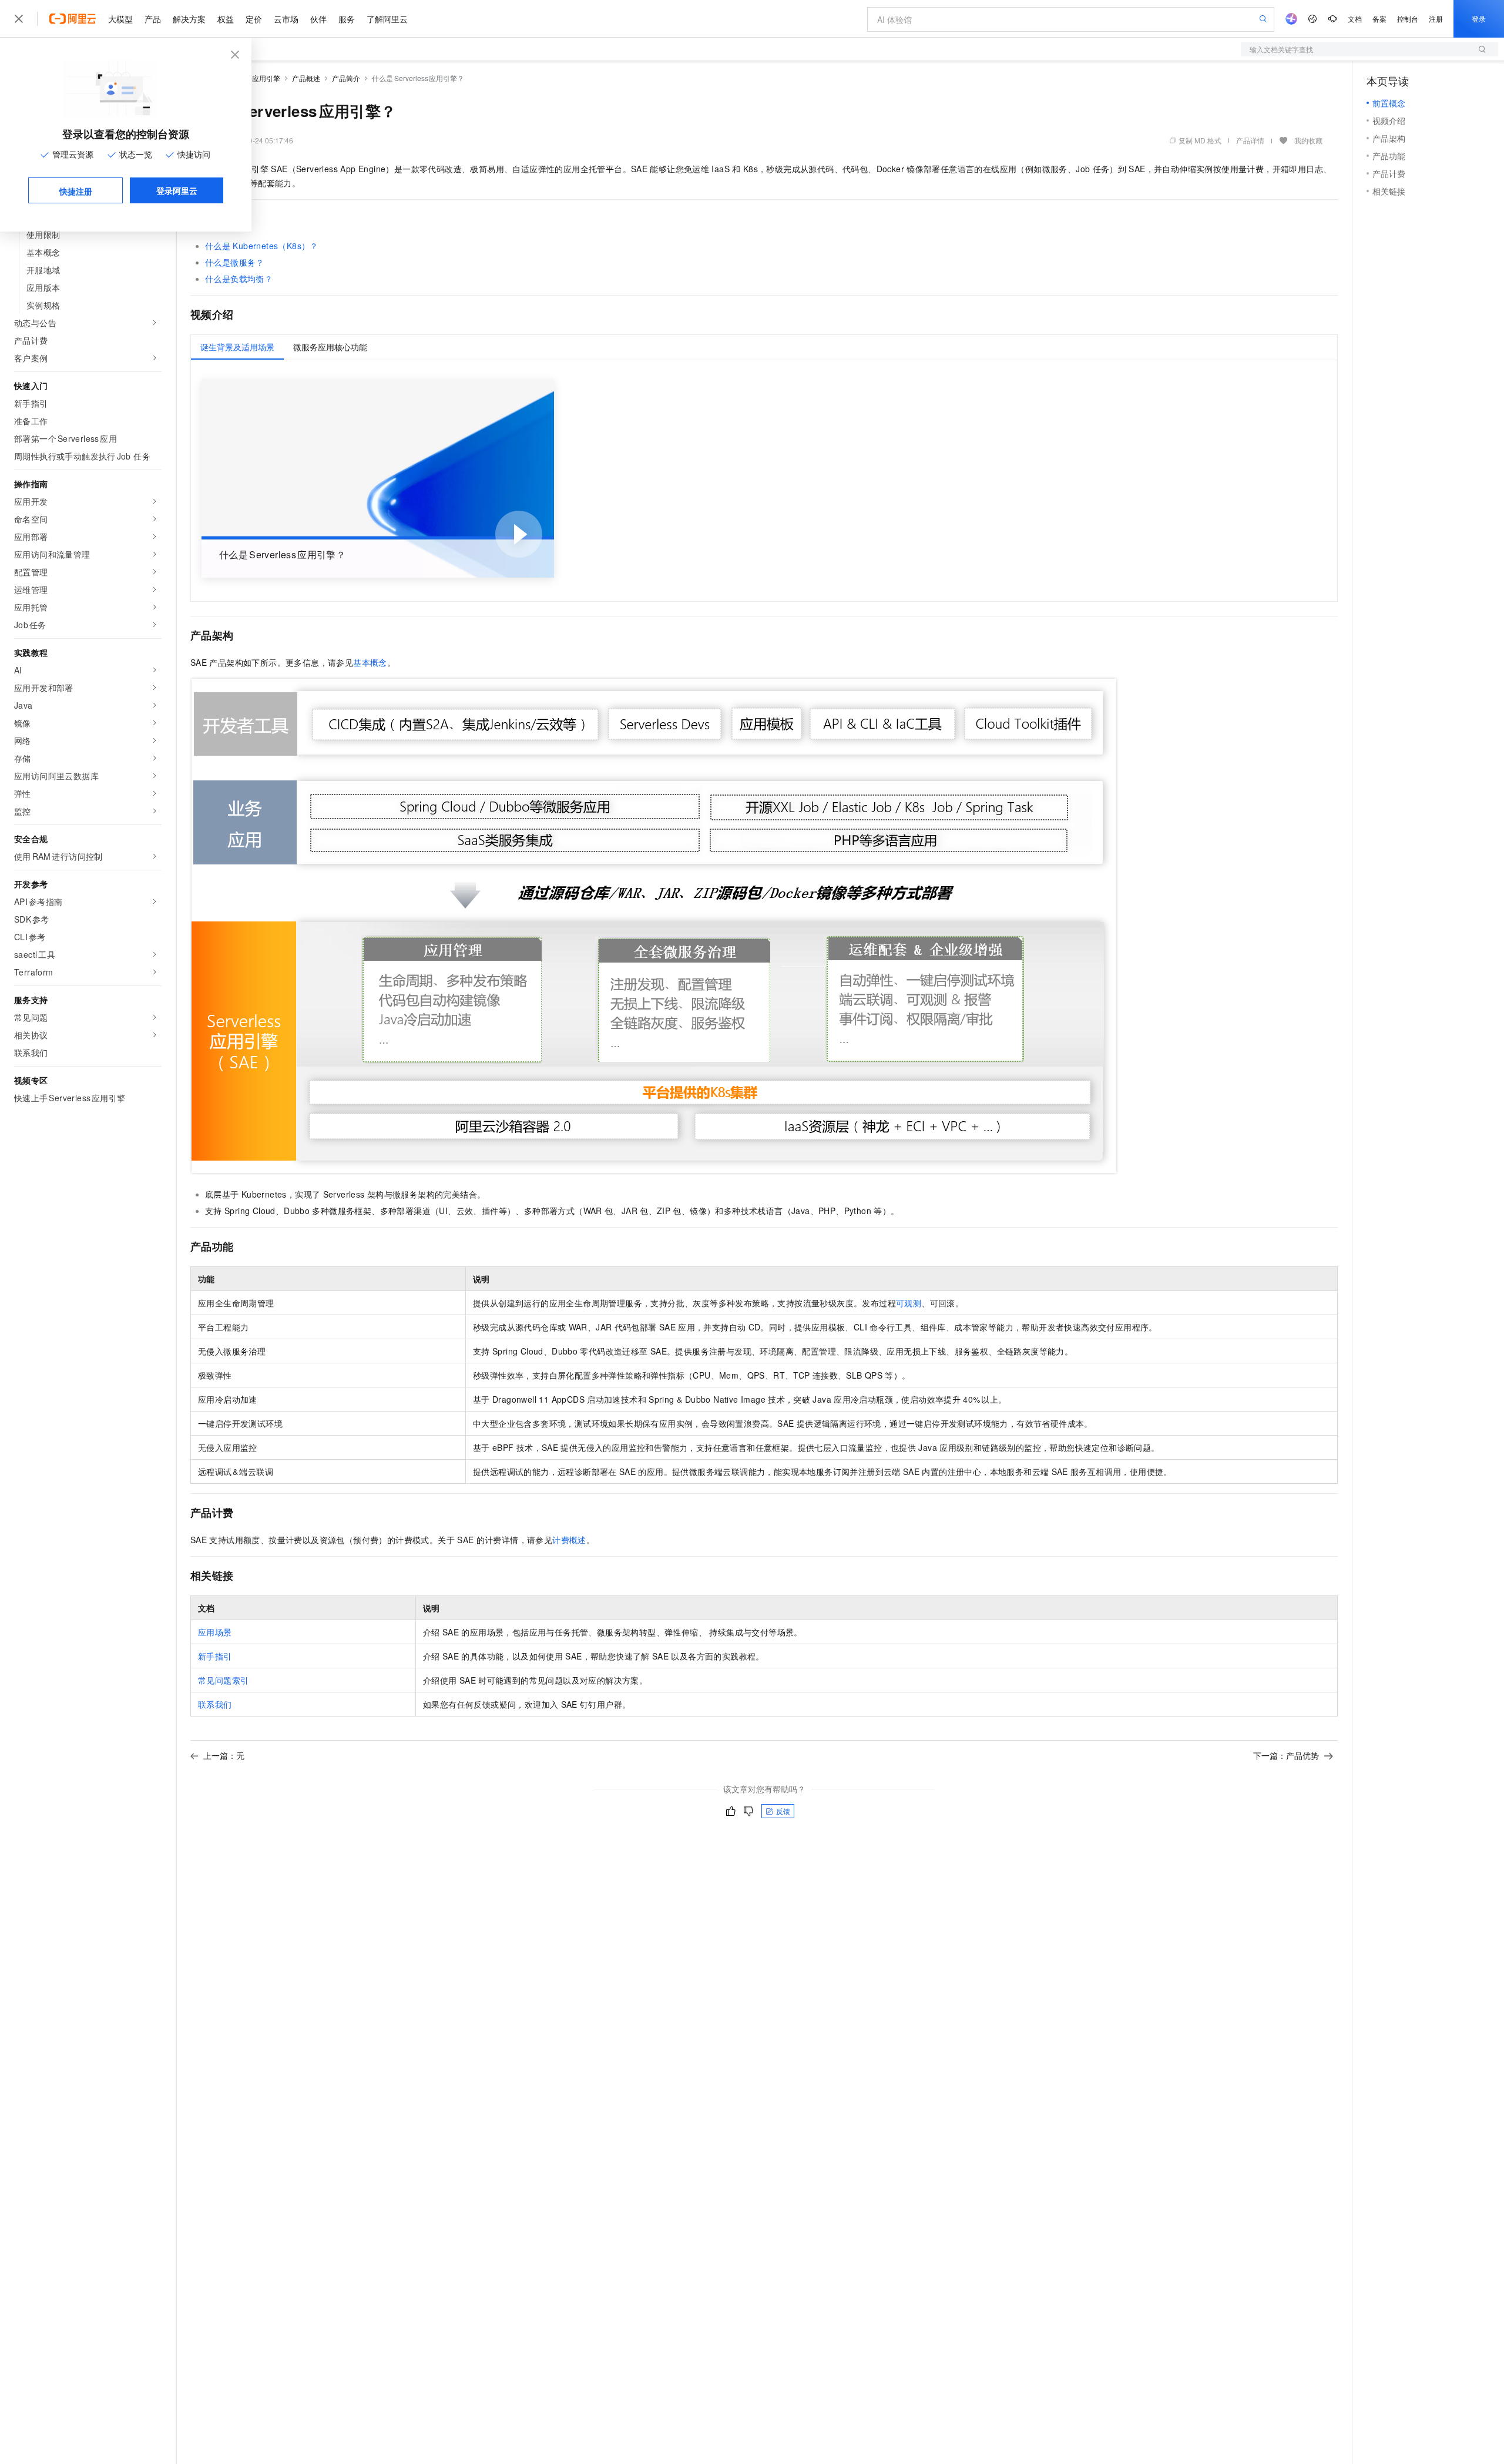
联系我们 (215, 1704)
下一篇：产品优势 (1286, 1755)
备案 (1379, 19)
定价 (254, 19)
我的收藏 (1308, 140)
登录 (1479, 19)
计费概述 (569, 1540)
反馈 (783, 1811)
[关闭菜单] (19, 19)
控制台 (1408, 19)
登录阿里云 (177, 190)
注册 (1436, 19)
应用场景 (215, 1632)
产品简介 (346, 78)
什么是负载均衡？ (239, 279)
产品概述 (306, 78)
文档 (1355, 19)
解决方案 (189, 19)
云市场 (286, 19)
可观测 (909, 1303)
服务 (347, 19)
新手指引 (215, 1656)
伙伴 (318, 19)
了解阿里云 (387, 19)
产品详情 (1250, 140)
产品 (153, 19)
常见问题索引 (223, 1680)
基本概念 (370, 662)
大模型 (120, 19)
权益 (226, 19)
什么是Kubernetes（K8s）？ (262, 246)
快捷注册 (76, 191)
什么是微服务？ (235, 262)
